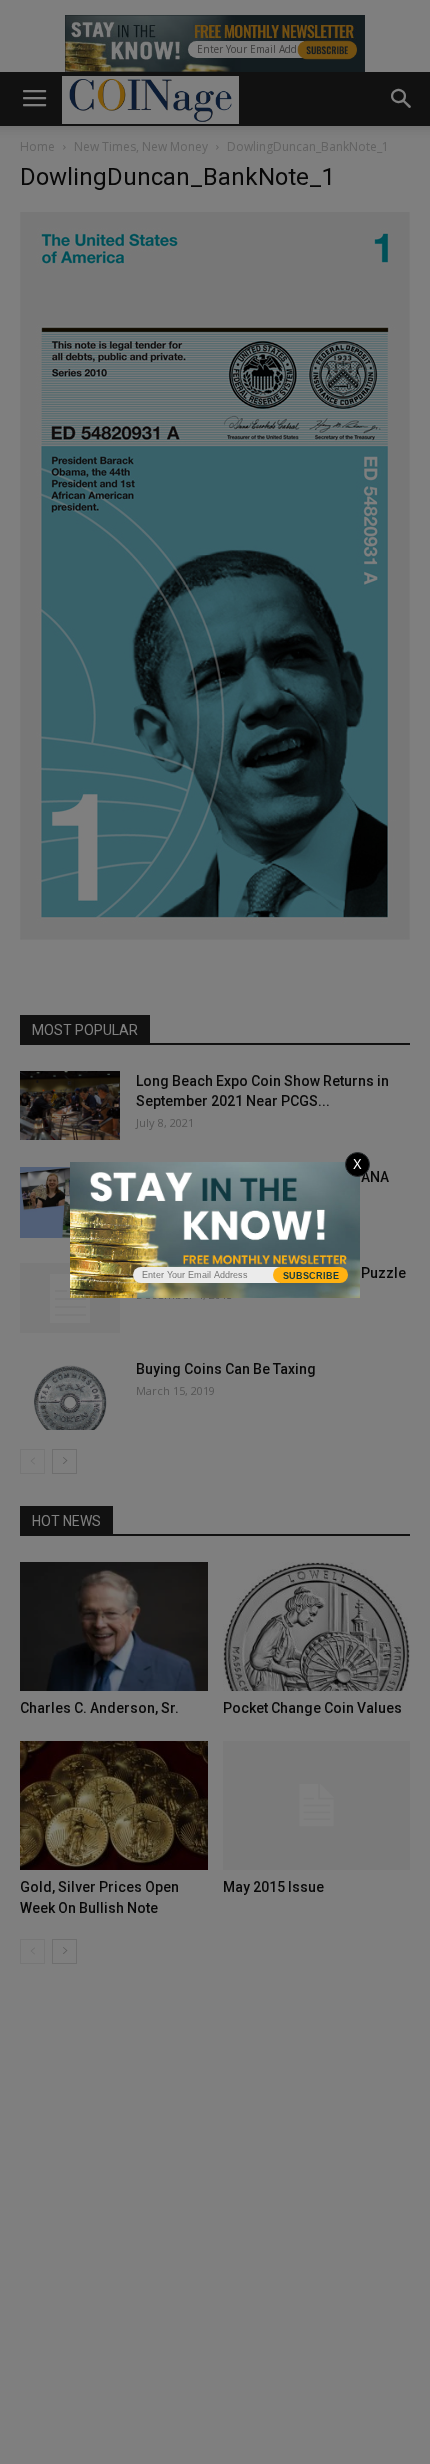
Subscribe (311, 1276)
